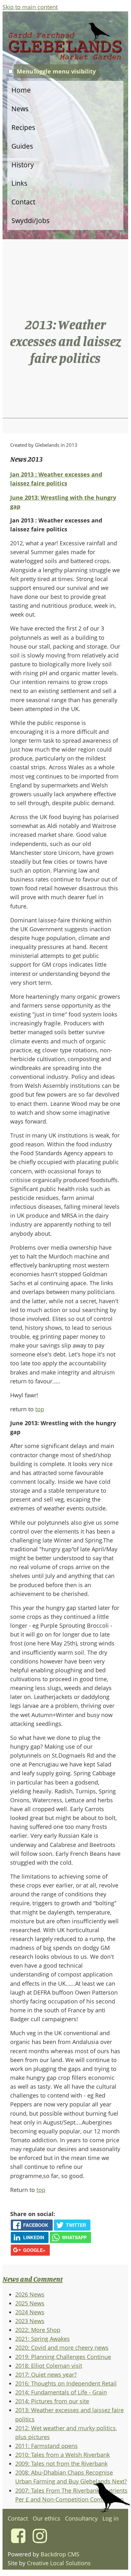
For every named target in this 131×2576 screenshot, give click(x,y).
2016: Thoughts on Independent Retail (66, 2383)
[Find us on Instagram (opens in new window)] (40, 2540)
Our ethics (46, 2518)
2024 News (30, 2312)
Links (19, 183)
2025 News (30, 2303)
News (20, 109)
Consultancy (81, 2518)
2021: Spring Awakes (43, 2339)
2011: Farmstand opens (46, 2446)
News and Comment (33, 2279)
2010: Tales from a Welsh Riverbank (62, 2455)
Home (21, 90)
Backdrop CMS (60, 2554)
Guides (22, 146)
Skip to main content (30, 7)
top (40, 1409)
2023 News (30, 2321)
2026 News (30, 2294)
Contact (23, 202)
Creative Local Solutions (59, 2563)
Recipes (23, 127)
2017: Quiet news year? (46, 2374)
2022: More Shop (38, 2330)
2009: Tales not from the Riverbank (61, 2464)
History (23, 165)
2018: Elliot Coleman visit (49, 2366)
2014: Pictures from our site (52, 2401)
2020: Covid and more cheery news (62, 2348)
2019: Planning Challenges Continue (63, 2357)
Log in (111, 2518)
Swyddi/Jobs (30, 221)
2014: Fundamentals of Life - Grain (61, 2392)
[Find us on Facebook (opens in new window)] (18, 2540)
